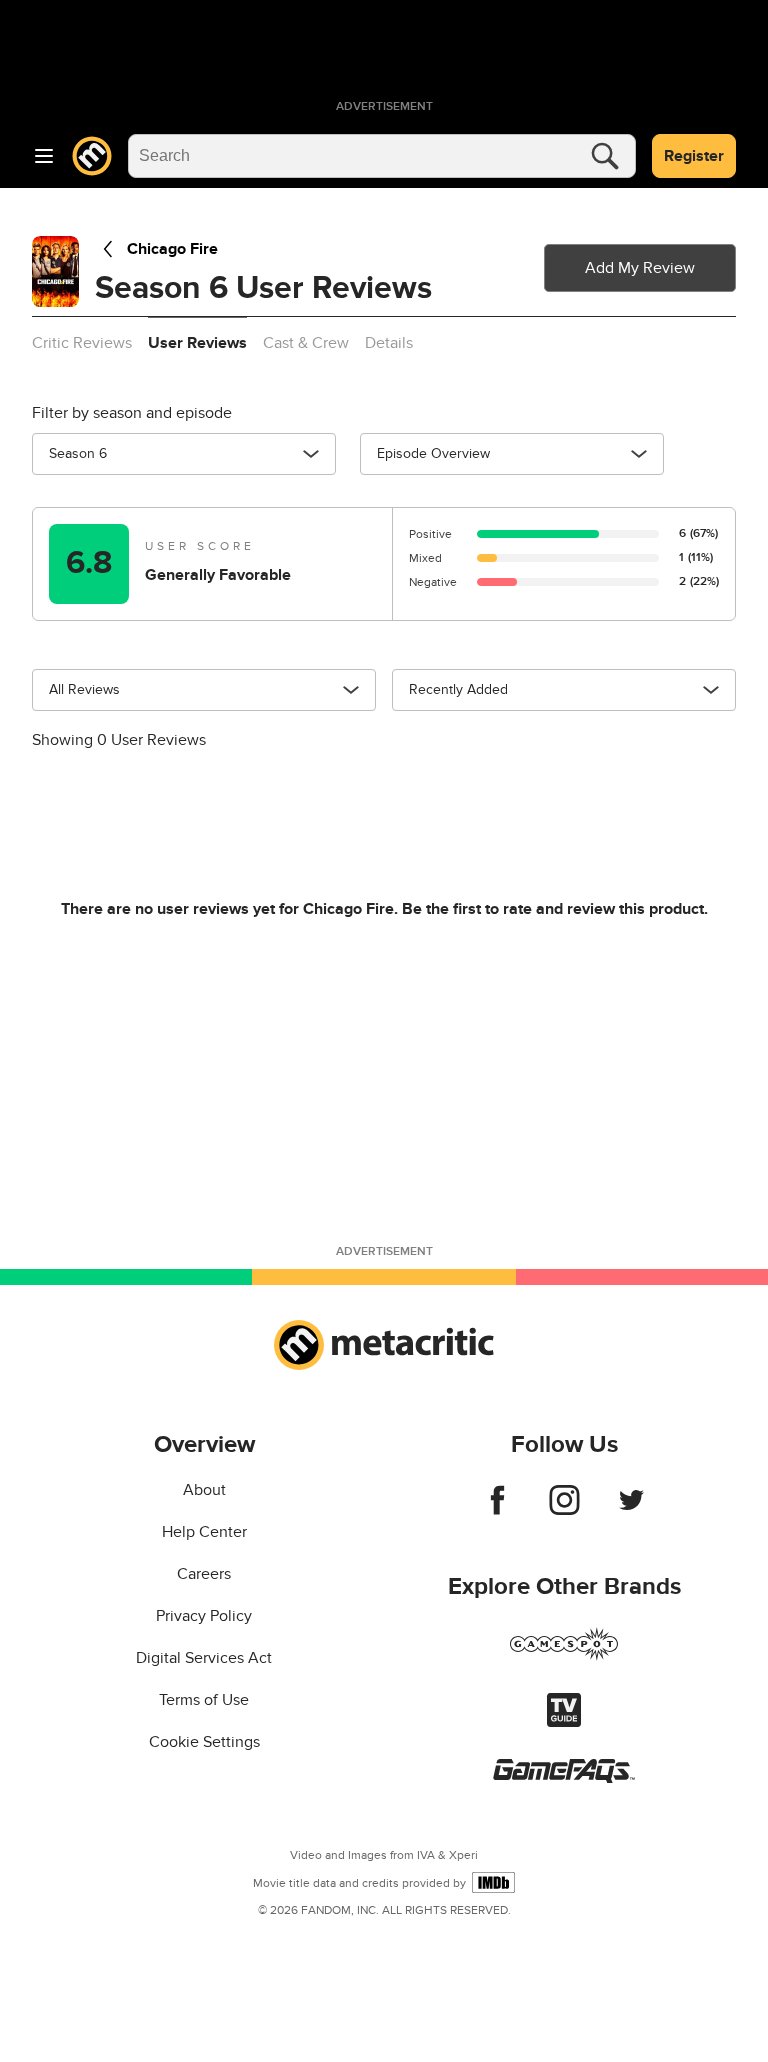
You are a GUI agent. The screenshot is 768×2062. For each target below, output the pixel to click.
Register (694, 156)
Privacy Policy (204, 1616)
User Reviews (197, 343)
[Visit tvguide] (564, 1722)
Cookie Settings (204, 1742)
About (204, 1490)
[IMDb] (493, 1882)
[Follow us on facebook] (497, 1510)
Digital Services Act (204, 1658)
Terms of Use (204, 1700)
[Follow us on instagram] (564, 1510)
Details (389, 343)
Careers (204, 1574)
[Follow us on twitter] (631, 1510)
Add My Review (640, 268)
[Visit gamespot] (564, 1656)
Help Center (204, 1532)
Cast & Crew (306, 343)
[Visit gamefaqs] (564, 1778)
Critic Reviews (82, 343)
